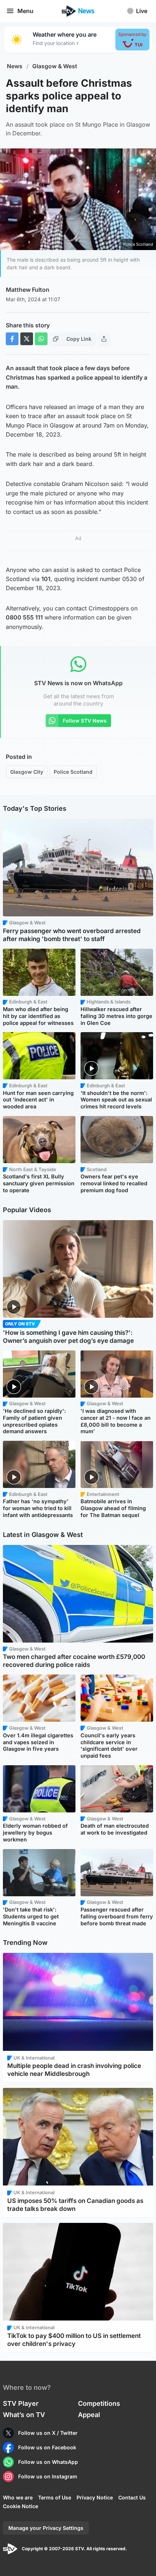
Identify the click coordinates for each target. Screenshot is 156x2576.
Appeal (89, 2415)
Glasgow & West (55, 66)
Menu (25, 11)
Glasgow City (27, 772)
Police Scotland (73, 772)
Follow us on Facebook (47, 2447)
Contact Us (132, 2497)
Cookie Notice (20, 2506)
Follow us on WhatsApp (48, 2462)
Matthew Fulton (28, 290)
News (15, 66)
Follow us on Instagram (48, 2476)
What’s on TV (24, 2415)
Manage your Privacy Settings (46, 2528)
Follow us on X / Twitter (48, 2433)
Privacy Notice (95, 2497)
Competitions (99, 2403)
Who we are (18, 2497)
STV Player (21, 2403)
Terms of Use (55, 2497)
